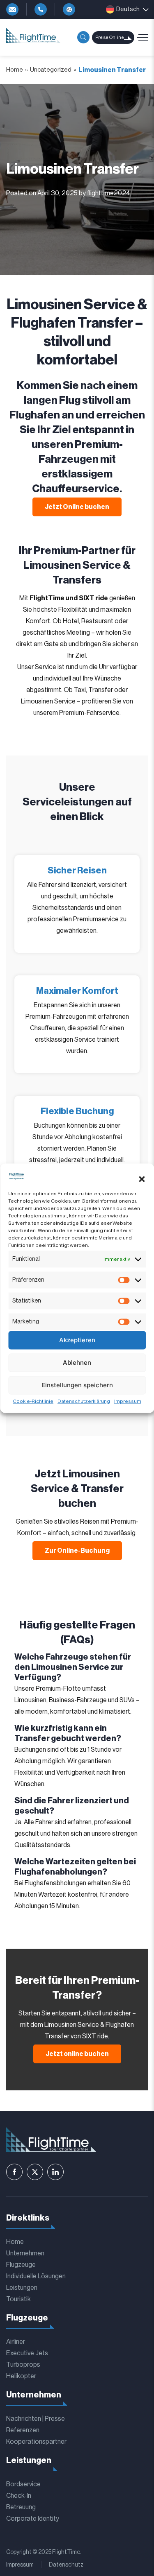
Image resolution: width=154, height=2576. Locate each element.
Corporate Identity (33, 2519)
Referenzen (23, 2430)
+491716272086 (69, 9)
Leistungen (22, 2288)
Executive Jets (27, 2353)
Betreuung (21, 2507)
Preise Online (109, 37)
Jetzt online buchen (77, 2054)
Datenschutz (66, 2565)
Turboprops (23, 2365)
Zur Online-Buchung (77, 1551)
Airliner (16, 2342)
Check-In (19, 2496)
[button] (142, 1179)
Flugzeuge (21, 2265)
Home (15, 70)
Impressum (128, 1401)
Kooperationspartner (36, 2442)
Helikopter (21, 2376)
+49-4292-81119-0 (41, 9)
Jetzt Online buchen (77, 507)
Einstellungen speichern (77, 1385)
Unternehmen (25, 2253)
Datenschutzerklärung (84, 1401)
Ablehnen (77, 1363)
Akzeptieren (77, 1340)
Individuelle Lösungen (36, 2276)
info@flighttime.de (12, 9)
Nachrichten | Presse (36, 2419)
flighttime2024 (108, 193)
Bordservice (23, 2484)
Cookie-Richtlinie (33, 1401)
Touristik (18, 2299)
